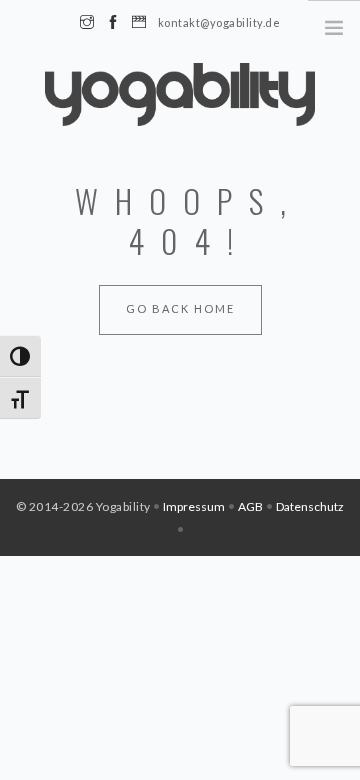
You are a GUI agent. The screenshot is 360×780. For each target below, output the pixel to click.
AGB (250, 506)
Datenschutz (310, 506)
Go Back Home (180, 308)
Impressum (194, 506)
